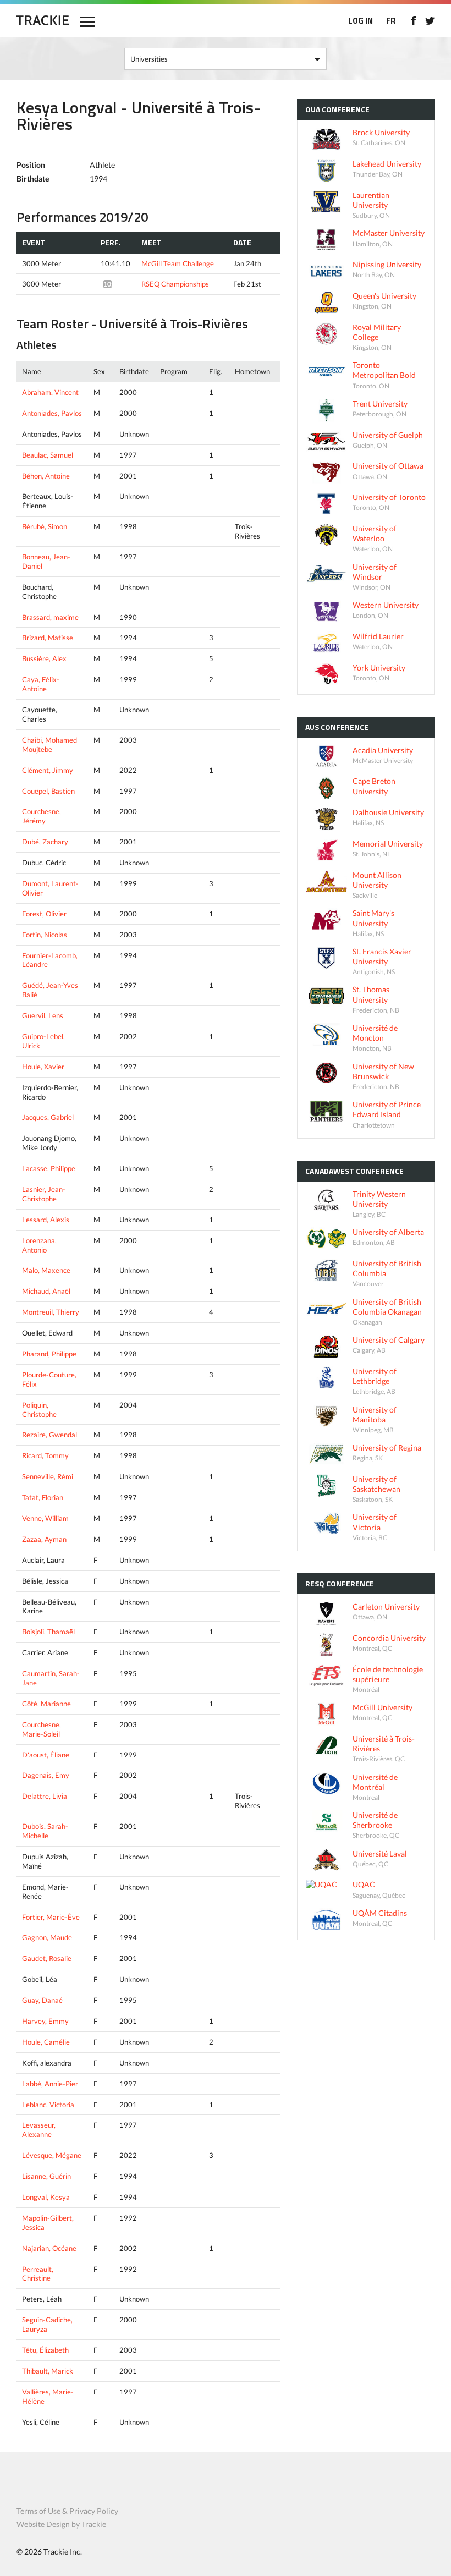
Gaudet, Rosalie (47, 1958)
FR (391, 21)
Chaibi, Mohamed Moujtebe (50, 745)
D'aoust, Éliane (46, 1755)
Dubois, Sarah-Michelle (45, 1831)
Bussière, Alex (44, 658)
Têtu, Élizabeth (45, 2350)
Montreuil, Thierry (51, 1312)
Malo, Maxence (46, 1270)
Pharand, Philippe (49, 1354)
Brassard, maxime (50, 617)
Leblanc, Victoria (48, 2105)
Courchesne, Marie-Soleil (42, 1729)
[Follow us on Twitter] (430, 20)
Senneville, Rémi (48, 1476)
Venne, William (45, 1518)
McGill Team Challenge (178, 263)
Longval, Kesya (46, 2197)
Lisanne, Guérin (46, 2176)
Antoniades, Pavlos (52, 413)
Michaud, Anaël (46, 1291)
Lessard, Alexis (46, 1220)
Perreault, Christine (38, 2274)
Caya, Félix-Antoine (41, 684)
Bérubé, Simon (45, 526)
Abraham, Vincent (50, 392)
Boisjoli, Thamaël (48, 1632)
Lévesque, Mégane (52, 2155)
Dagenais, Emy (46, 1775)
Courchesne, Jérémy (42, 816)
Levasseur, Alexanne (39, 2130)
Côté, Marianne (46, 1704)
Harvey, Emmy (45, 2021)
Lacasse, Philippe (49, 1168)
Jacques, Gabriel (48, 1117)
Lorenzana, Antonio (39, 1245)
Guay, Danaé (42, 2000)
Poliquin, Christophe (39, 1410)
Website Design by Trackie (61, 2524)
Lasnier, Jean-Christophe (44, 1194)
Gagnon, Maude (47, 1937)
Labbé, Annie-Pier (50, 2084)
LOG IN (361, 21)
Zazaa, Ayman (44, 1539)
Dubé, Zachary (45, 842)
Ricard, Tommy (45, 1455)
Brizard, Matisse (48, 638)
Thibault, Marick (48, 2371)
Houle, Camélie (46, 2042)
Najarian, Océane (49, 2248)
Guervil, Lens (43, 1015)
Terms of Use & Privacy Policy (67, 2511)
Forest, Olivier (44, 914)
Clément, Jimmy (48, 770)
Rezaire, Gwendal (50, 1435)
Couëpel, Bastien (48, 791)
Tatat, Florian (43, 1497)
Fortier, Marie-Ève (51, 1917)
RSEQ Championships (175, 284)
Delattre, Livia (45, 1796)
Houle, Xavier (43, 1067)
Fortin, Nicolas (45, 935)
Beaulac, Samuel (48, 455)
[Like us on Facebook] (413, 20)
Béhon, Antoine (46, 476)
